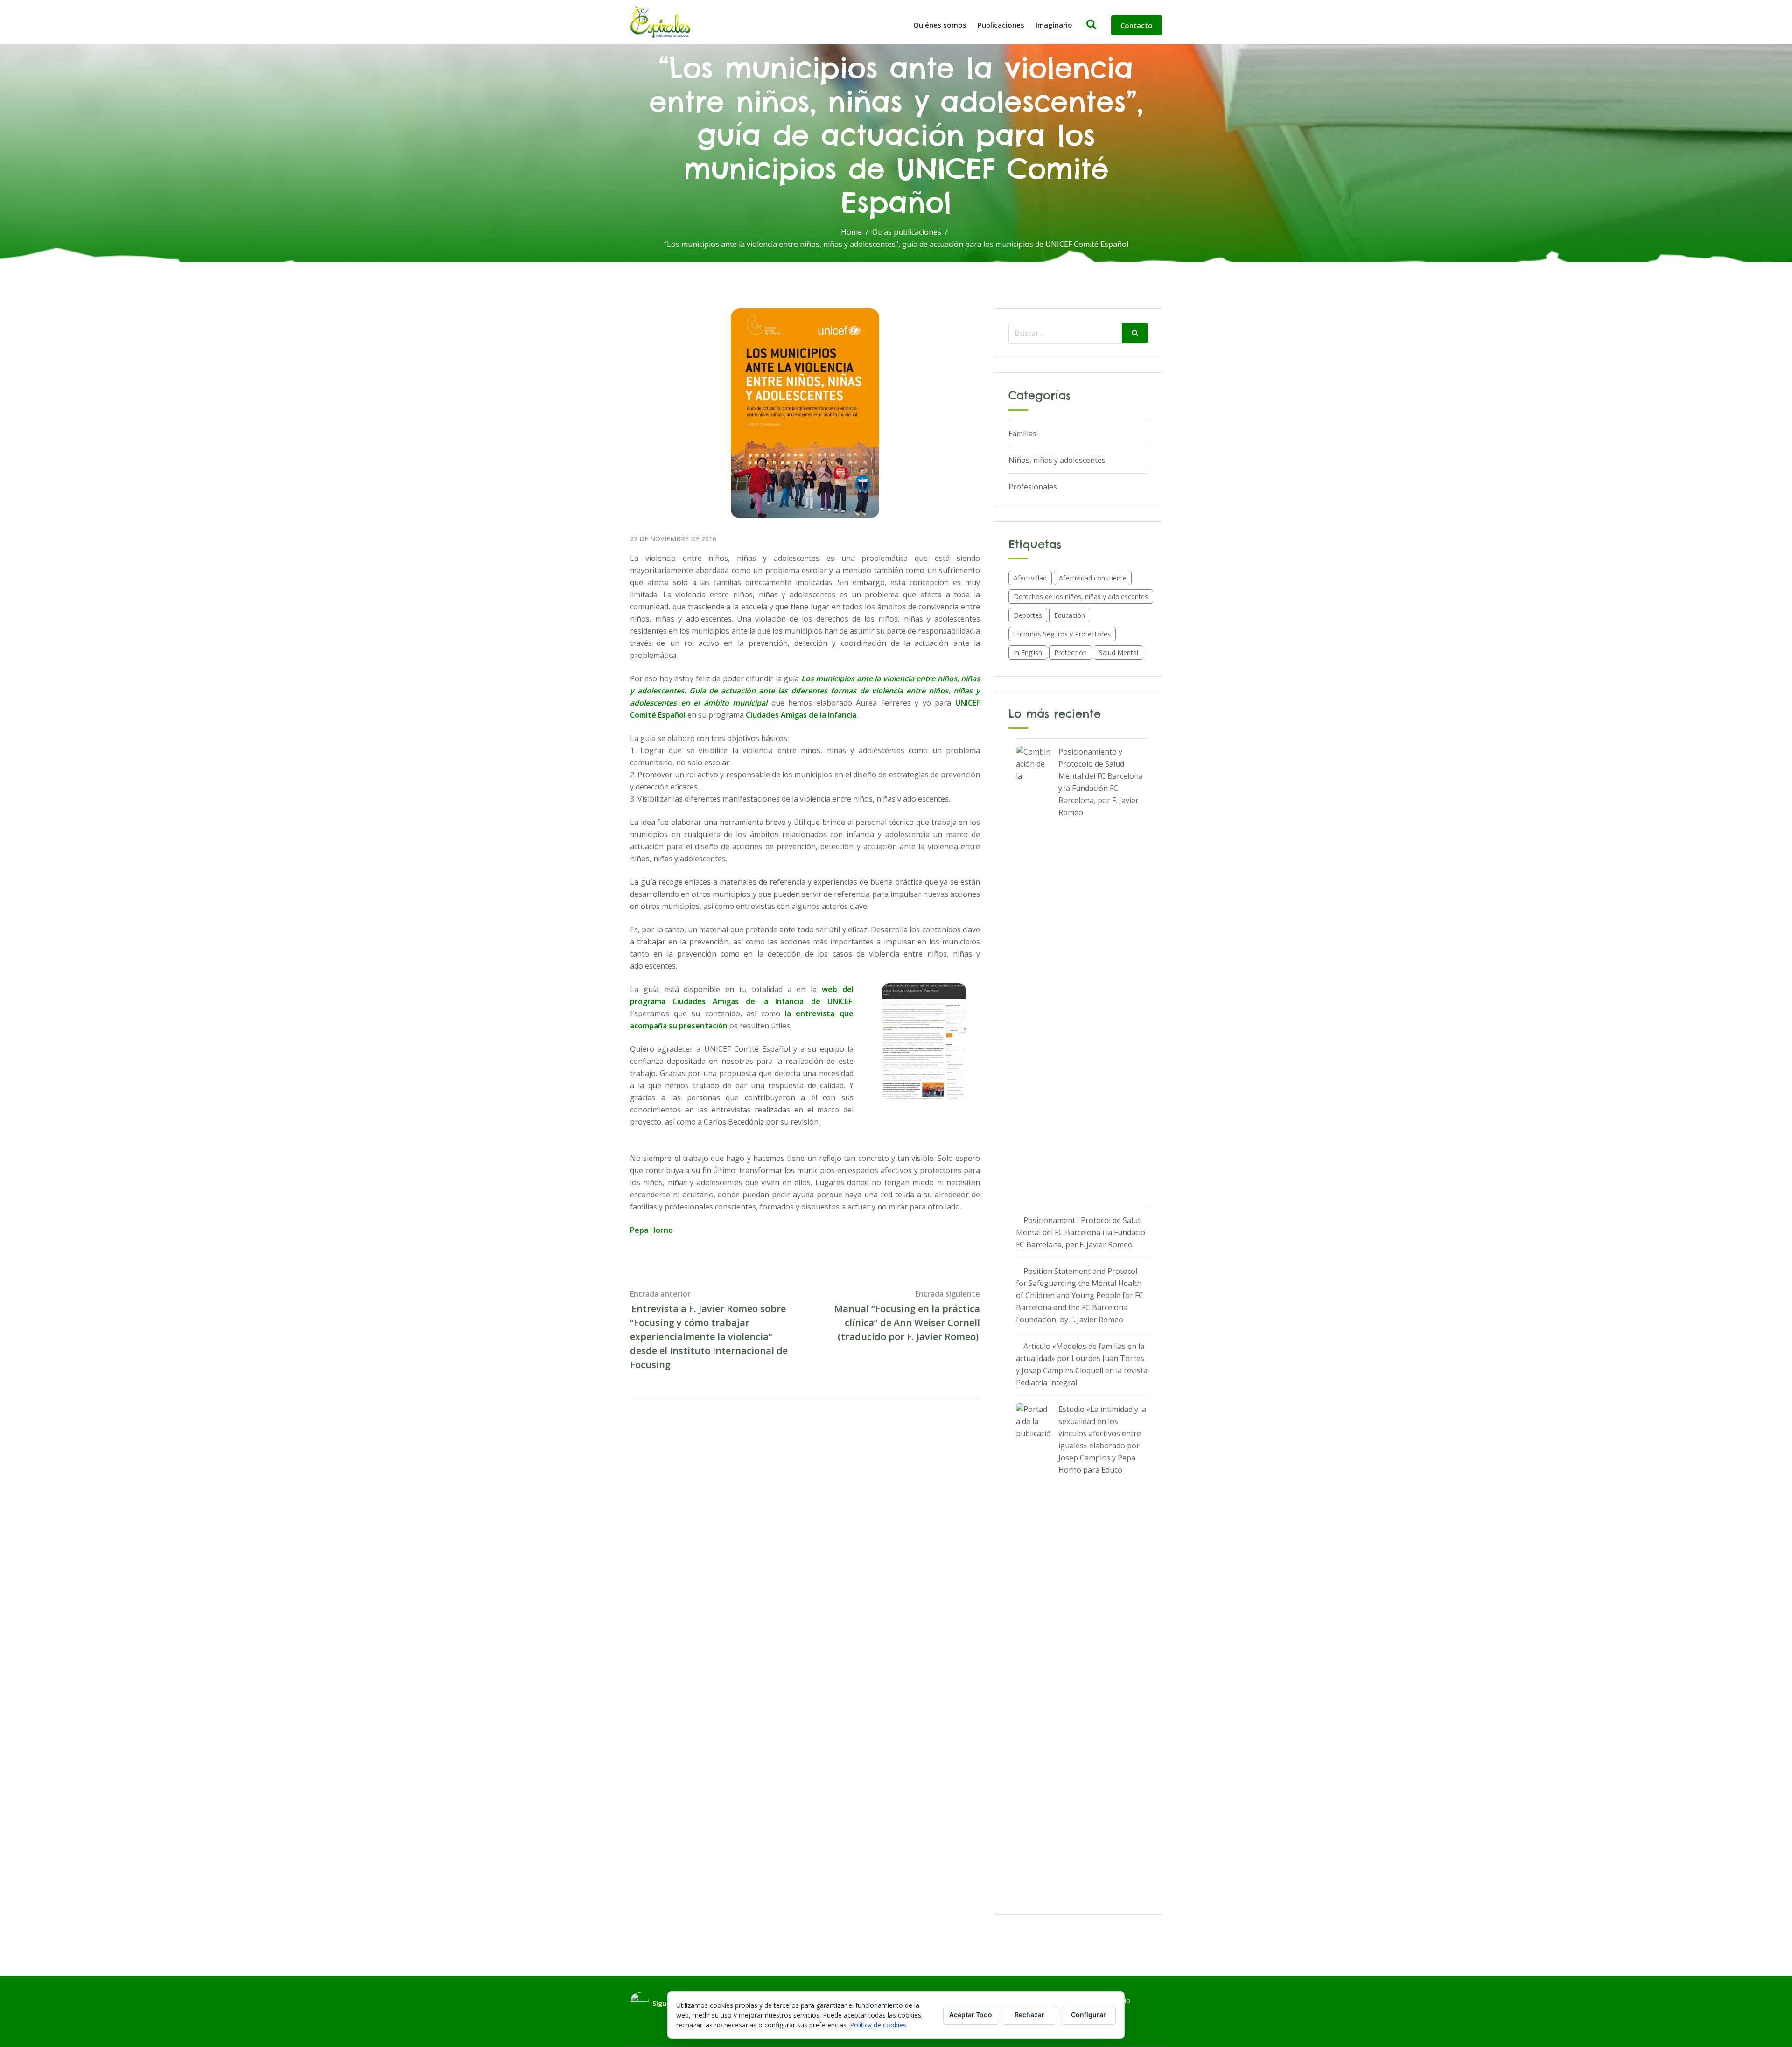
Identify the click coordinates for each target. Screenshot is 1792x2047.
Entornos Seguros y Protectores (1062, 634)
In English (1028, 653)
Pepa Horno (651, 1230)
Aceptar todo (971, 2015)
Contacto (1137, 25)
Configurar (1088, 2015)
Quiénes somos (940, 25)
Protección (1071, 653)
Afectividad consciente (1093, 578)
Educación (1070, 615)
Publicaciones (1001, 25)
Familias (1022, 433)
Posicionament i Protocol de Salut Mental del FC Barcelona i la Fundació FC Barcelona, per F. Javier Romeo (1081, 1232)
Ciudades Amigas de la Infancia (801, 715)
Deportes (1028, 615)
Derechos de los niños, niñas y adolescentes (1081, 597)
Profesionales (1033, 487)
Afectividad (1030, 578)
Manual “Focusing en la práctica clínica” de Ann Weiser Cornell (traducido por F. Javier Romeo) (907, 1323)
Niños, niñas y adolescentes (1057, 460)
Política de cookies (878, 2025)
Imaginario (1054, 25)
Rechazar (1029, 2015)
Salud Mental (1119, 653)
